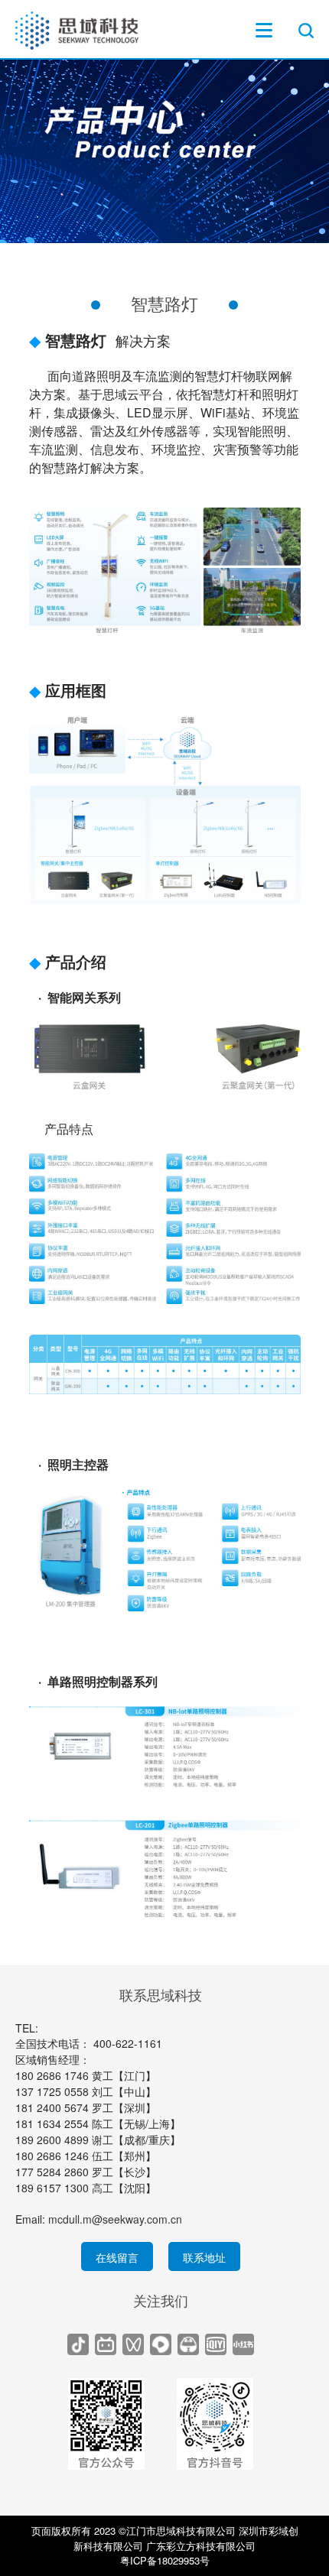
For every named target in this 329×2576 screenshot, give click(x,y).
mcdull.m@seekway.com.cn (115, 2219)
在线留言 (117, 2257)
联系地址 (204, 2257)
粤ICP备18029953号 (165, 2560)
